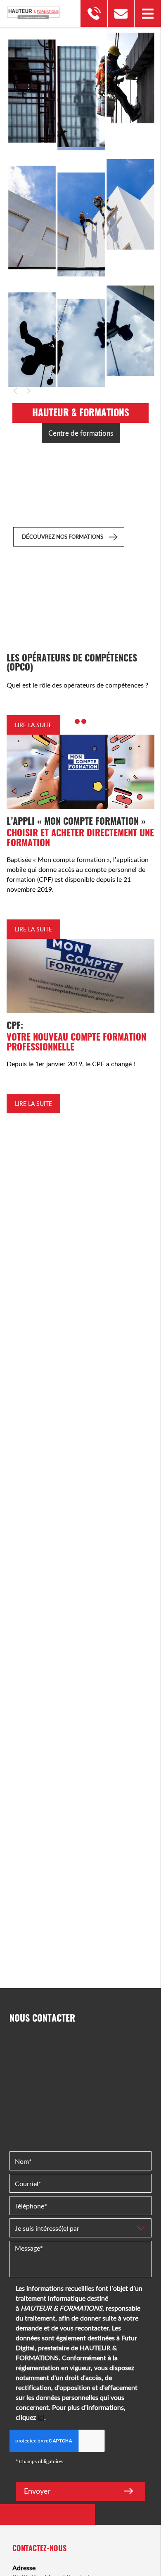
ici (41, 2417)
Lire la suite (33, 725)
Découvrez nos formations (63, 537)
